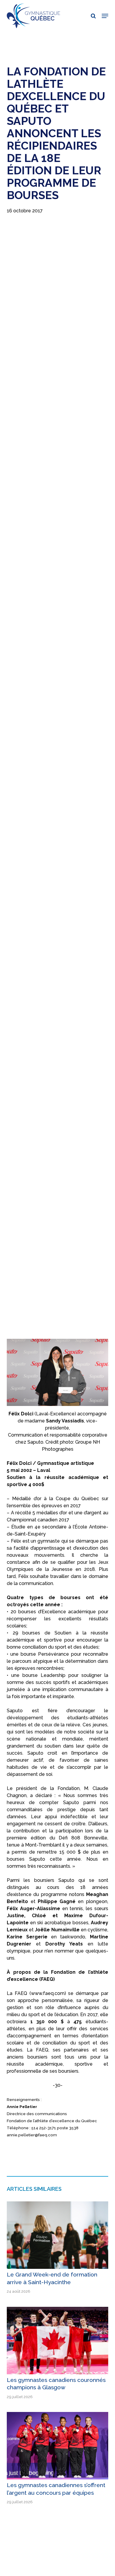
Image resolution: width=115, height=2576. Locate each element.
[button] (105, 16)
